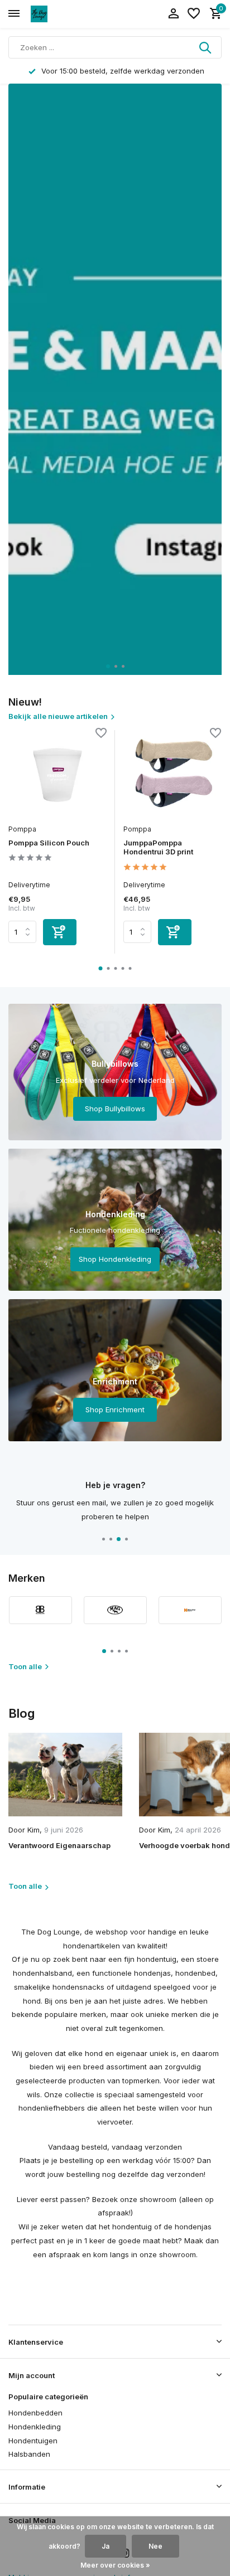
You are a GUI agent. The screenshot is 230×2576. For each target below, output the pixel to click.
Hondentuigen (33, 2441)
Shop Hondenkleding (115, 1259)
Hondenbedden (35, 2413)
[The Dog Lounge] (59, 14)
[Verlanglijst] (194, 14)
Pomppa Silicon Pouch (49, 843)
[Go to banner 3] (115, 1370)
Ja (106, 2546)
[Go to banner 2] (115, 1220)
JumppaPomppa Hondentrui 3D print (158, 847)
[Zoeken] (206, 47)
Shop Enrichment (115, 1409)
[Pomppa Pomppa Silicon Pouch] (57, 774)
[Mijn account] (173, 14)
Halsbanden (29, 2454)
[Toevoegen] (60, 932)
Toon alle (25, 1666)
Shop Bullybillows (115, 1109)
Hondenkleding (35, 2427)
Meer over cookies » (115, 2565)
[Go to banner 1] (115, 1072)
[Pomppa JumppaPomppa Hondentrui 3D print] (172, 774)
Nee (155, 2546)
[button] (108, 666)
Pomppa (22, 829)
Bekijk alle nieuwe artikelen (58, 716)
